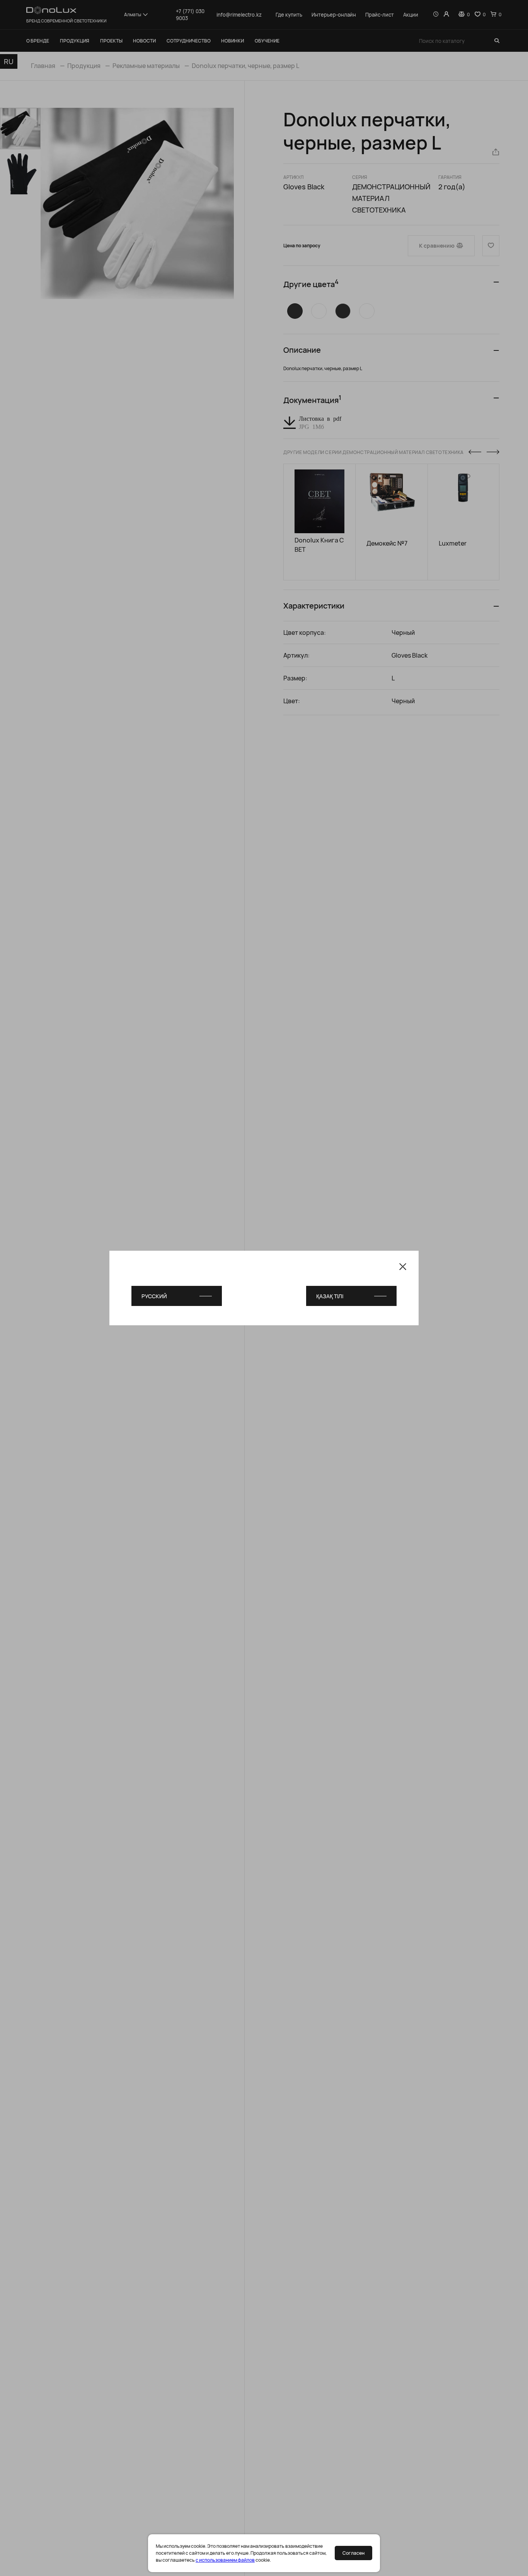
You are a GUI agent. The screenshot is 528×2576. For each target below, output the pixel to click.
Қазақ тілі (330, 1296)
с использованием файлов (225, 2560)
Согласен (353, 2553)
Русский (154, 1296)
